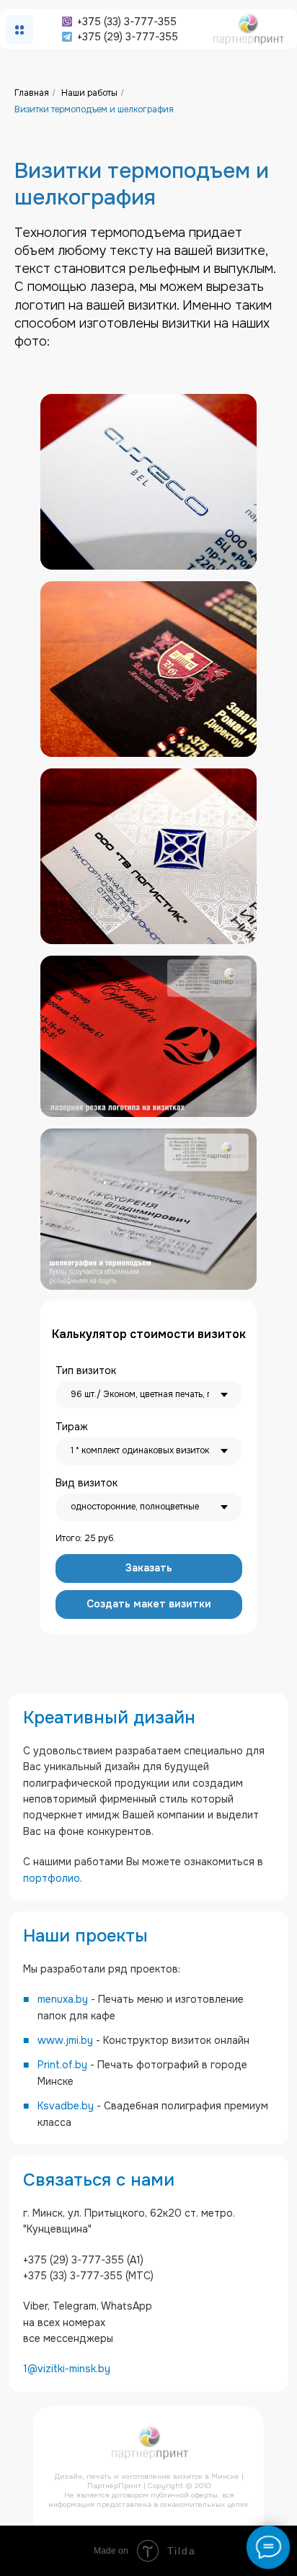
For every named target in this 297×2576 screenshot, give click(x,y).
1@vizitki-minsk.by (67, 2369)
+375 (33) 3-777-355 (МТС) (88, 2276)
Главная (32, 93)
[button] (149, 1569)
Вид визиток (87, 1483)
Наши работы (89, 93)
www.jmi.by (65, 2040)
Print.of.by (62, 2065)
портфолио (52, 1878)
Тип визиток (86, 1370)
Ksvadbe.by (66, 2106)
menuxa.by (63, 1999)
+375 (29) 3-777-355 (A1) (83, 2260)
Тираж (72, 1427)
